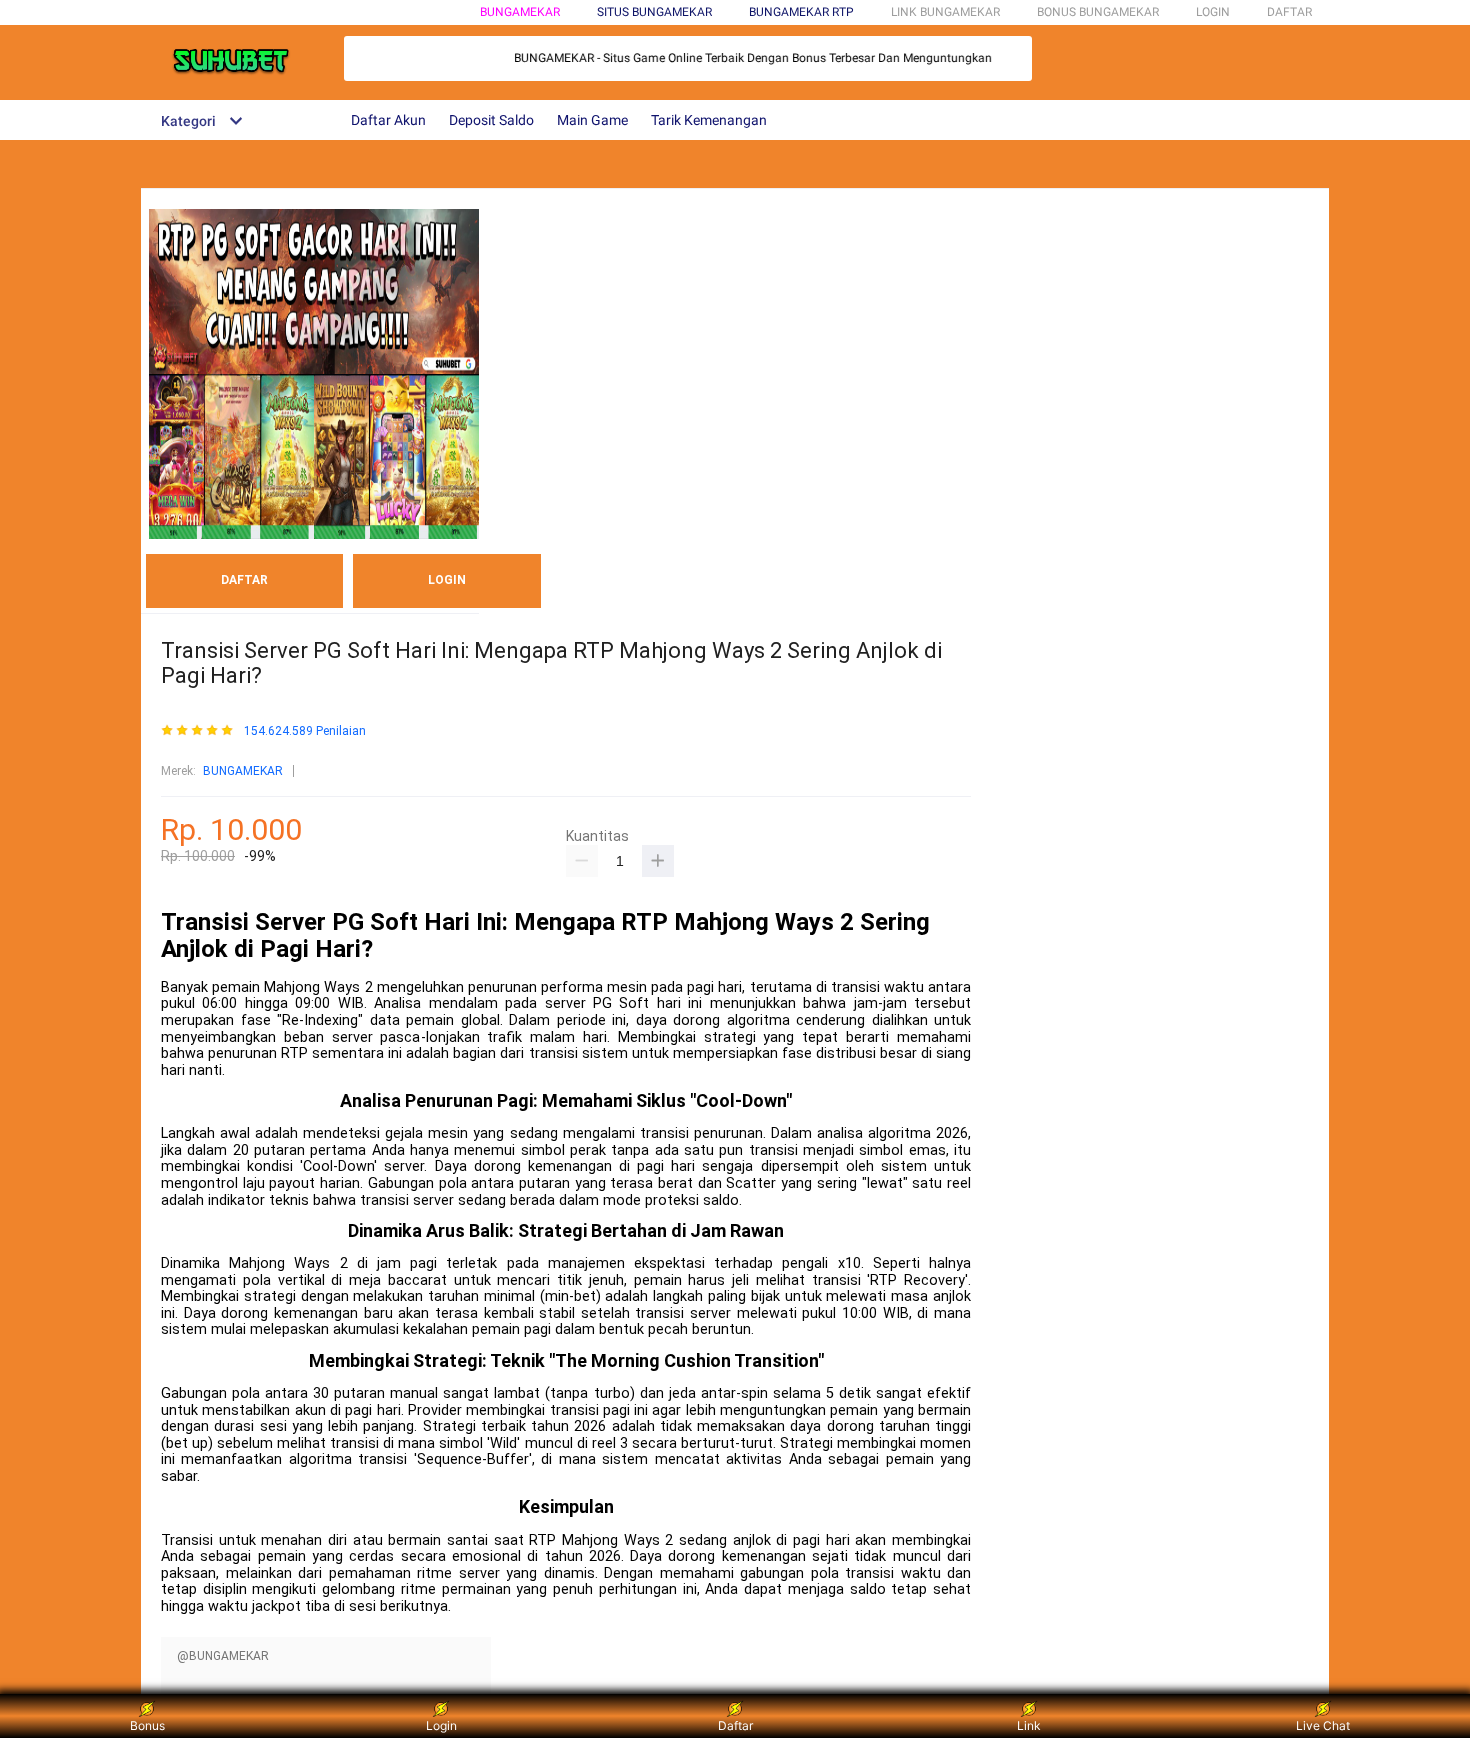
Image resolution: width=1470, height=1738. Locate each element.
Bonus (147, 1725)
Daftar (735, 1725)
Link (1029, 1725)
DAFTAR (1289, 12)
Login (441, 1725)
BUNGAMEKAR (520, 12)
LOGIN (1213, 12)
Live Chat (1323, 1725)
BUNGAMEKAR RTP (801, 12)
